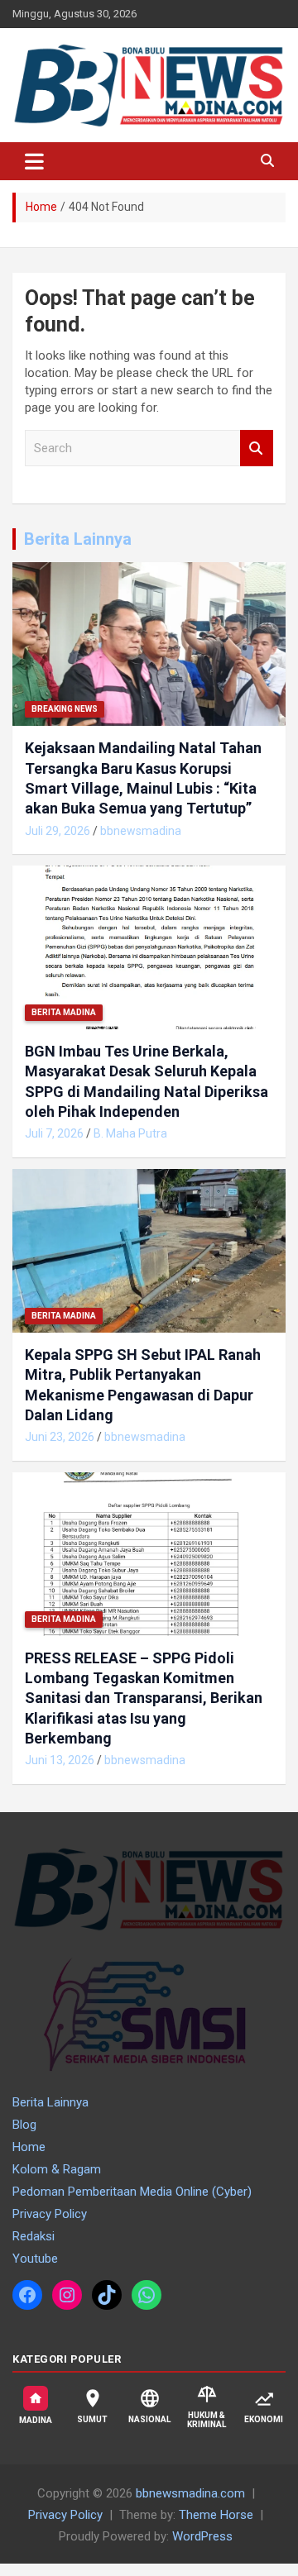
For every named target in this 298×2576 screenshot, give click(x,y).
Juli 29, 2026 (58, 831)
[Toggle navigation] (34, 161)
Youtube (35, 2259)
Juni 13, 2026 (60, 1760)
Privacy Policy (50, 2214)
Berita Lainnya (78, 539)
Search (257, 448)
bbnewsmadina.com (190, 2493)
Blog (24, 2125)
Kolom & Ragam (57, 2169)
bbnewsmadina (141, 831)
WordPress (202, 2536)
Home (29, 2147)
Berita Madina (64, 1012)
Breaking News (65, 709)
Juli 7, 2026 (54, 1133)
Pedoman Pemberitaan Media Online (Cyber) (132, 2192)
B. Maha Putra (130, 1133)
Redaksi (34, 2236)
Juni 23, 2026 (60, 1437)
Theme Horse (216, 2515)
